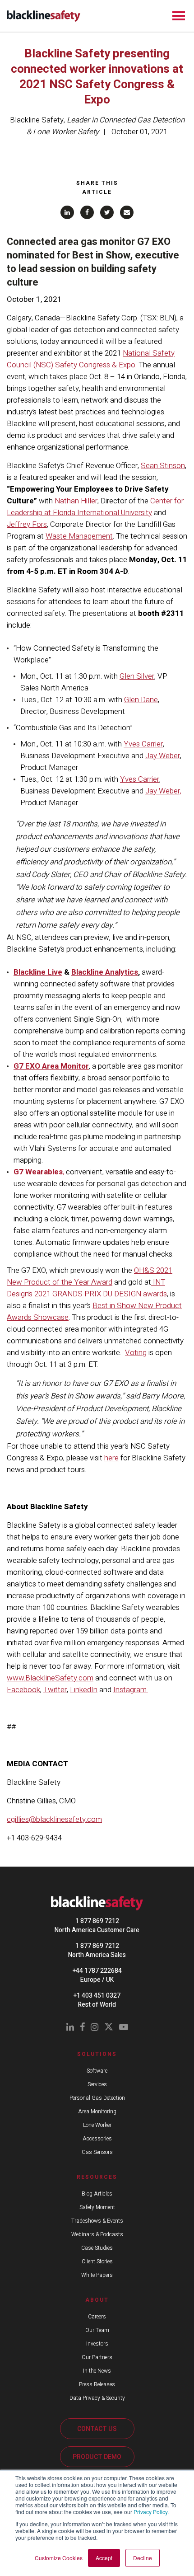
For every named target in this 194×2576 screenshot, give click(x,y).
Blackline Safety (37, 120)
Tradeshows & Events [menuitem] (97, 2221)
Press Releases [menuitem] (97, 2384)
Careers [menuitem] (97, 2317)
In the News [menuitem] (97, 2371)
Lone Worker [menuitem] (97, 2125)
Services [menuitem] (97, 2084)
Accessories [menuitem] (97, 2139)
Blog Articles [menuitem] (97, 2194)
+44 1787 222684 (97, 1971)
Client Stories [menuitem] (97, 2262)
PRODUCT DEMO (97, 2457)
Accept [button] (104, 2558)
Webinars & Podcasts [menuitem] (97, 2234)
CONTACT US (97, 2429)
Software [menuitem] (97, 2071)
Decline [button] (143, 2558)
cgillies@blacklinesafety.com (54, 1819)
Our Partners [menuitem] (97, 2357)
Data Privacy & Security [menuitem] (97, 2398)
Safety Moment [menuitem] (97, 2207)
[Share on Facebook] (87, 212)
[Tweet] (107, 212)
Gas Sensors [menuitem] (97, 2152)
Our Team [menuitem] (97, 2330)
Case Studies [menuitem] (97, 2248)
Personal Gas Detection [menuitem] (97, 2098)
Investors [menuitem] (97, 2344)
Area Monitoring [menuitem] (97, 2111)
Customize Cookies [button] (59, 2558)
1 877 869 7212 (97, 1921)
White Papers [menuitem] (97, 2275)
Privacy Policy (150, 2512)
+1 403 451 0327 (97, 1996)
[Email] (127, 212)
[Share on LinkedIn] (67, 212)
